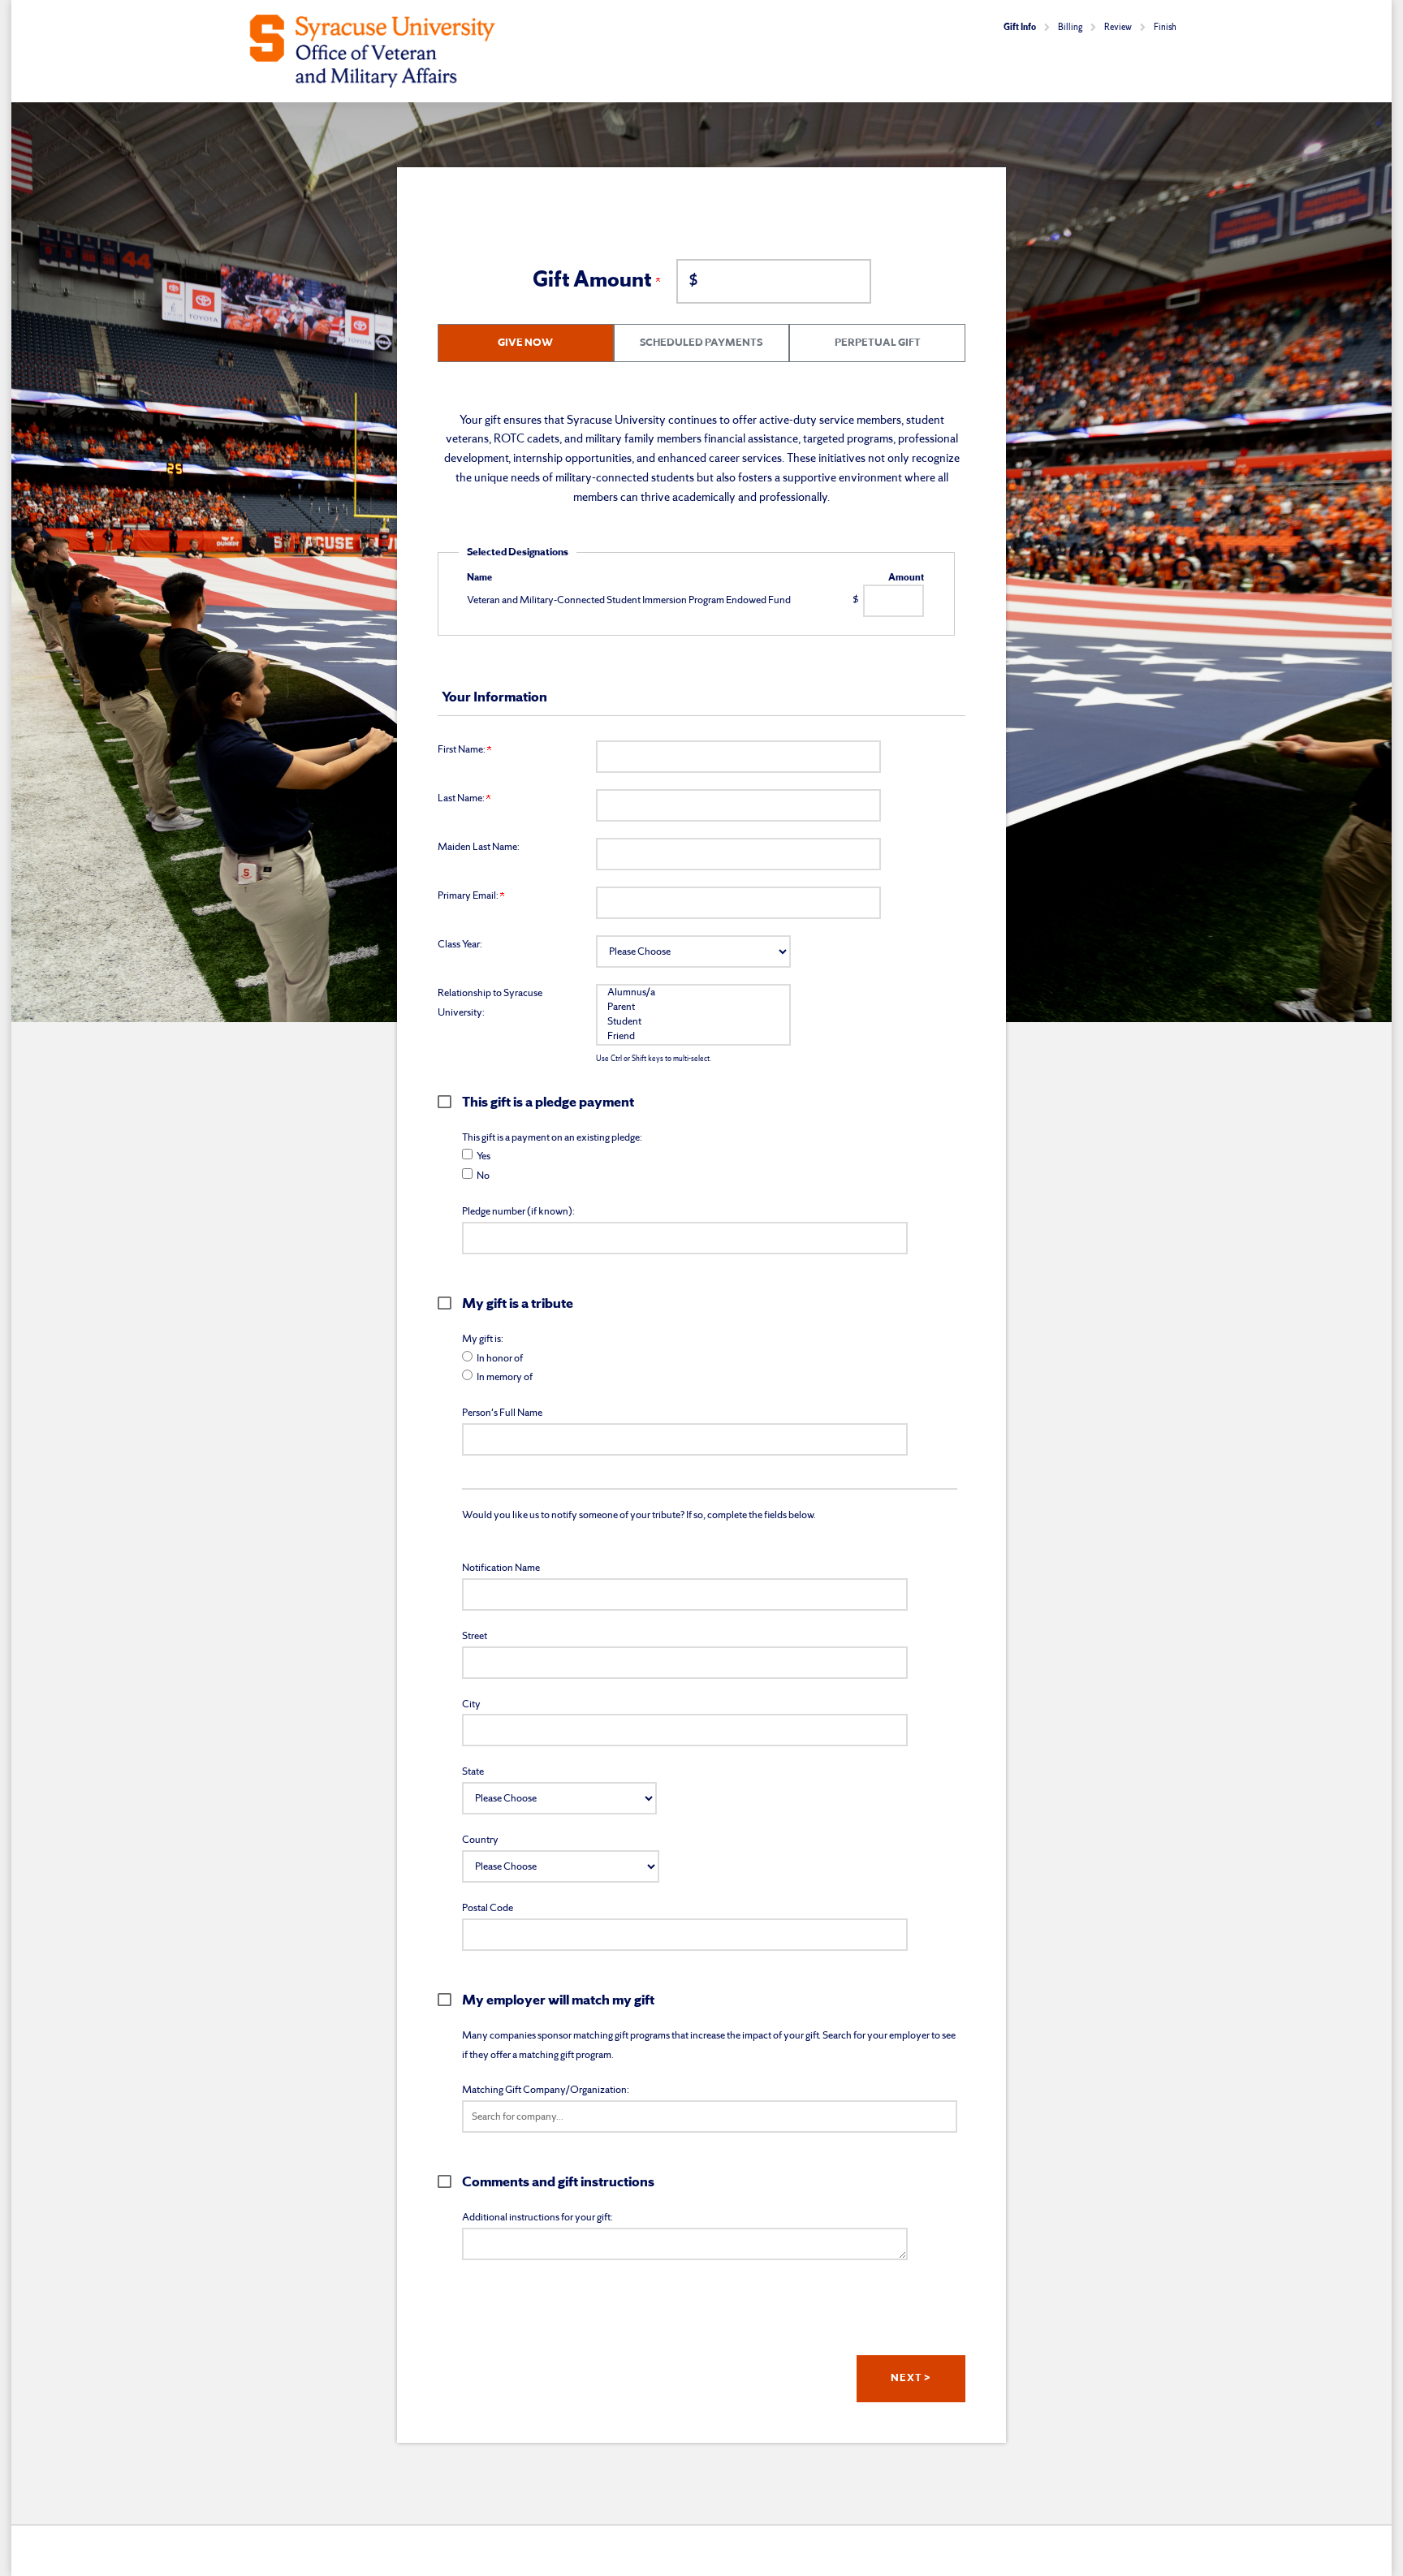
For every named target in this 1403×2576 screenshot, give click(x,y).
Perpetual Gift (878, 343)
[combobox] (710, 2116)
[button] (710, 2116)
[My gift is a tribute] (450, 1303)
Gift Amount (594, 281)
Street (475, 1636)
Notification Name (501, 1568)
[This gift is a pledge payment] (450, 1102)
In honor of (500, 1359)
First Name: (462, 750)
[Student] (693, 1022)
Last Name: (462, 798)
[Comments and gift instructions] (450, 2181)
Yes (483, 1156)
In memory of (505, 1377)
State (473, 1772)
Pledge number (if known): (518, 1212)
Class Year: (460, 945)
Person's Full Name (502, 1413)
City (471, 1704)
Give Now (525, 343)
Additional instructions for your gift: (537, 2218)
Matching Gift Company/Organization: (546, 2090)
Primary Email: (469, 896)
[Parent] (693, 1008)
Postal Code (488, 1908)
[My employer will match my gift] (450, 2000)
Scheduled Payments (701, 343)
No (483, 1176)
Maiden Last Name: (479, 847)
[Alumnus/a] (693, 993)
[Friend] (693, 1037)
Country (480, 1840)
